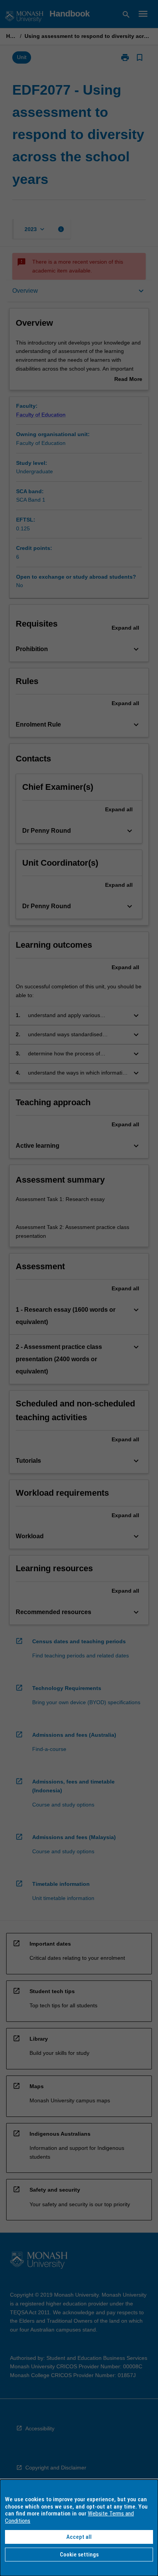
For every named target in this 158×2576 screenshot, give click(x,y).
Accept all (79, 2537)
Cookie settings (79, 2555)
